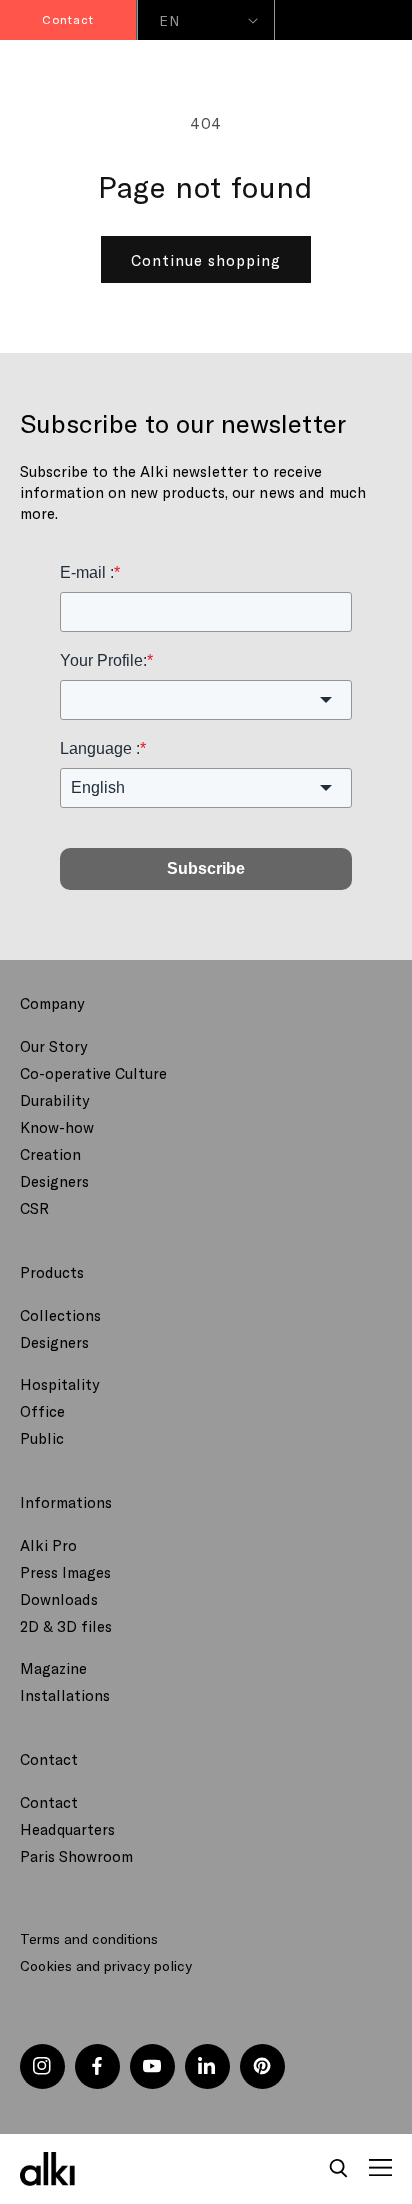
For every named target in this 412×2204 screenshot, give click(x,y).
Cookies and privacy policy (106, 1965)
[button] (339, 2169)
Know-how (57, 1127)
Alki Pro (48, 1545)
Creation (50, 1154)
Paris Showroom (76, 1856)
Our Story (53, 1046)
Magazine (53, 1668)
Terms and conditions (89, 1938)
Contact (49, 1802)
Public (42, 1438)
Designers (54, 1181)
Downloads (59, 1599)
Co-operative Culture (93, 1073)
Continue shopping (206, 260)
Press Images (65, 1572)
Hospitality (59, 1384)
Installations (65, 1695)
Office (42, 1411)
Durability (54, 1100)
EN (169, 20)
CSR (34, 1208)
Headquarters (67, 1829)
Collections (60, 1315)
